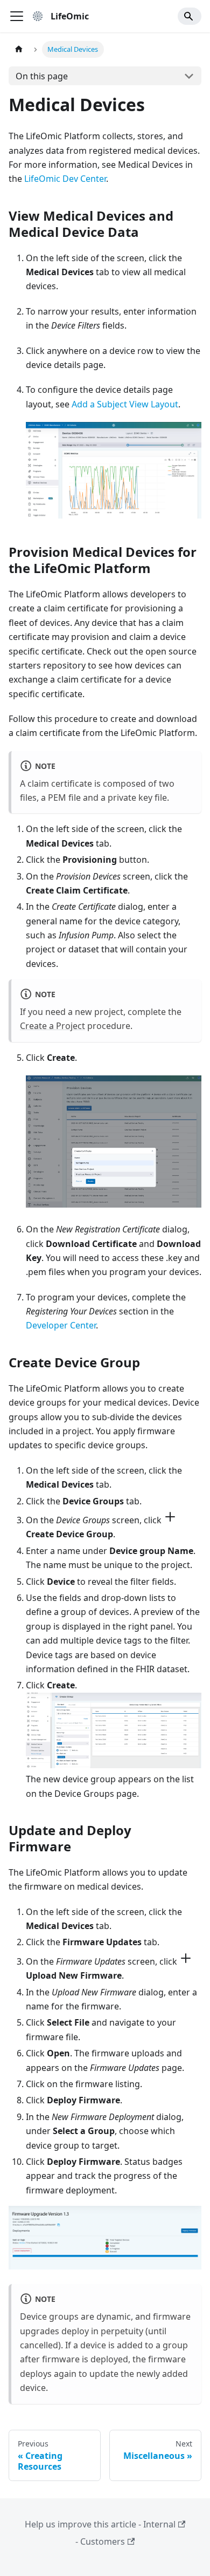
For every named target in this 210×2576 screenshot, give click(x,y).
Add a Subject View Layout (125, 404)
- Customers (100, 2541)
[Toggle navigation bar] (17, 16)
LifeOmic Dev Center (65, 179)
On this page (42, 76)
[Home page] (19, 49)
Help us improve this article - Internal (100, 2524)
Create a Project (52, 1026)
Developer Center (61, 1325)
